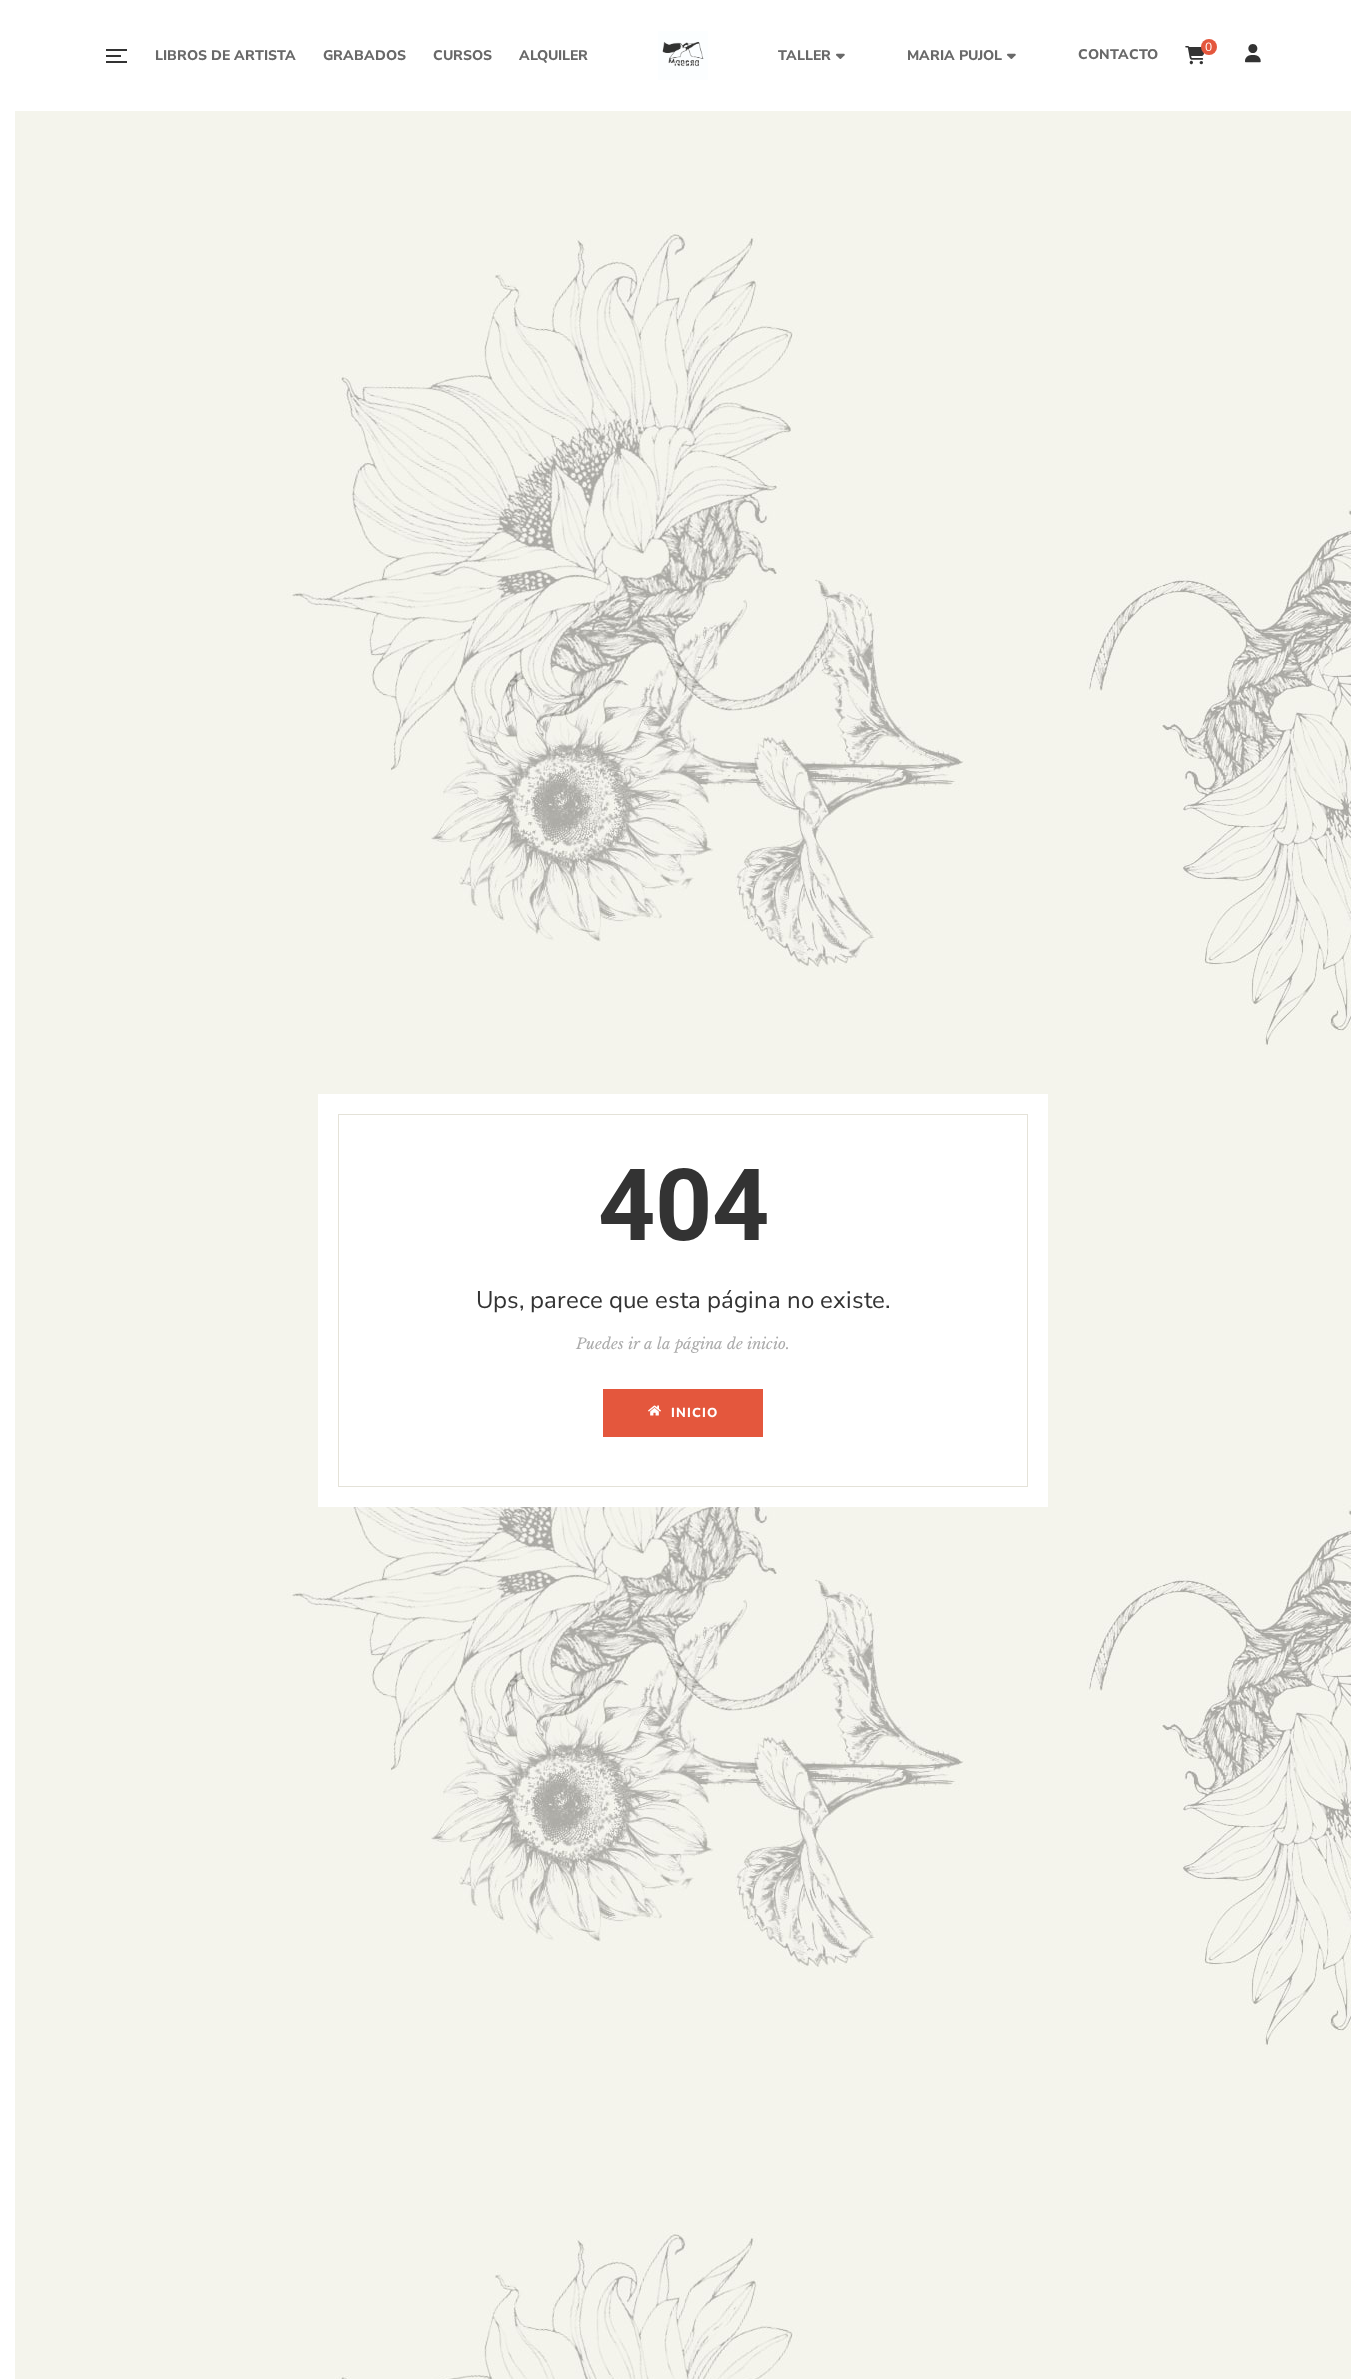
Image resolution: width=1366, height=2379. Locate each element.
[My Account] (1255, 55)
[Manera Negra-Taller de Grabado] (683, 56)
